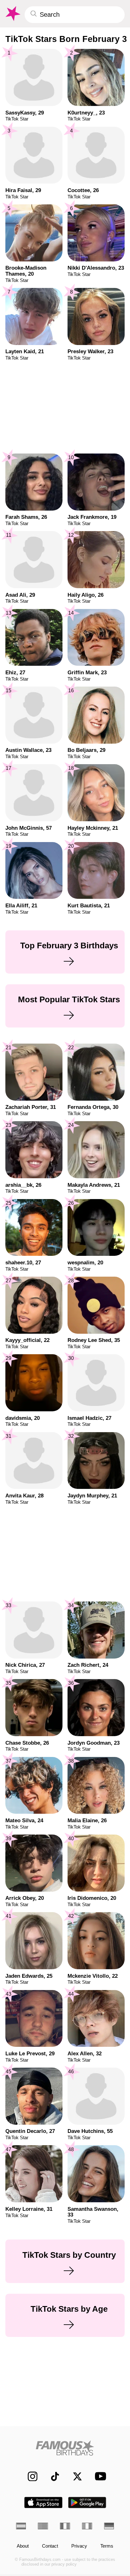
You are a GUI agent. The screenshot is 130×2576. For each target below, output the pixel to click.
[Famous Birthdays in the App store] (43, 2503)
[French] (65, 2526)
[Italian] (87, 2526)
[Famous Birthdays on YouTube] (99, 2476)
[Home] (65, 2448)
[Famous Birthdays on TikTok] (52, 2476)
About (23, 2546)
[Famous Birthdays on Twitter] (74, 2476)
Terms (107, 2546)
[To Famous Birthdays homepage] (12, 14)
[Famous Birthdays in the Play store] (87, 2503)
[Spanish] (21, 2526)
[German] (109, 2526)
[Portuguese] (43, 2526)
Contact (50, 2546)
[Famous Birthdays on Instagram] (29, 2476)
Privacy (79, 2546)
